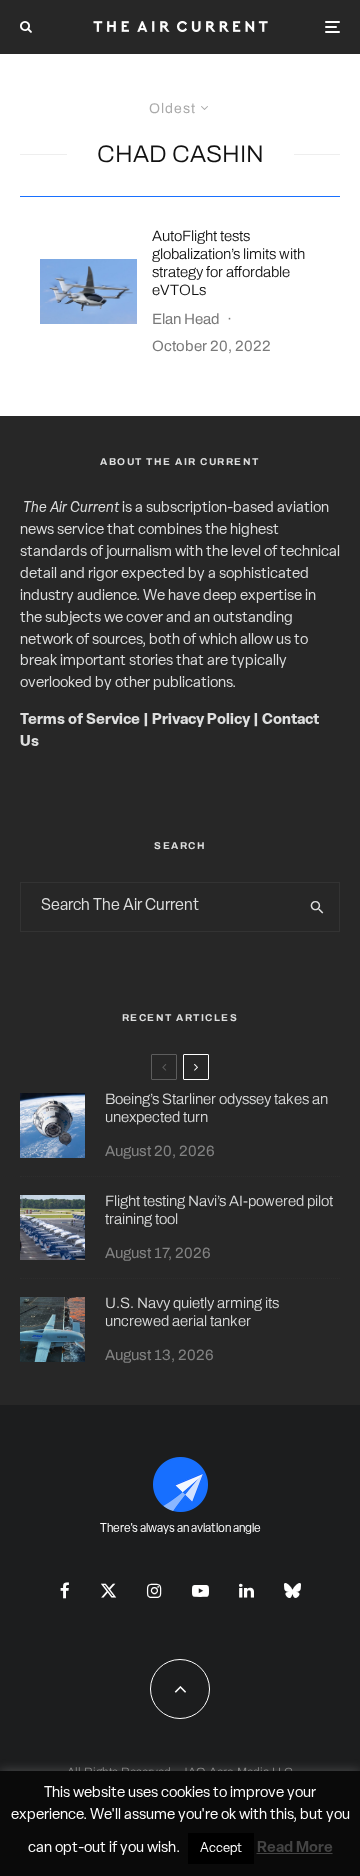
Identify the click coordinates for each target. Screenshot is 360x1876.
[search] (318, 907)
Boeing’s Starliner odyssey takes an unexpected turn (216, 1108)
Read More (295, 1848)
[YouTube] (200, 1590)
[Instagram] (154, 1590)
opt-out (80, 1848)
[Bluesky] (292, 1590)
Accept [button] (221, 1848)
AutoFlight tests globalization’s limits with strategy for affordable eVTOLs (228, 263)
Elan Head (186, 319)
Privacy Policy (201, 720)
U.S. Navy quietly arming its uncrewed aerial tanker (192, 1312)
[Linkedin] (246, 1590)
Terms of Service (80, 720)
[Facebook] (65, 1590)
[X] (108, 1590)
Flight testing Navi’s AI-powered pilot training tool (219, 1210)
